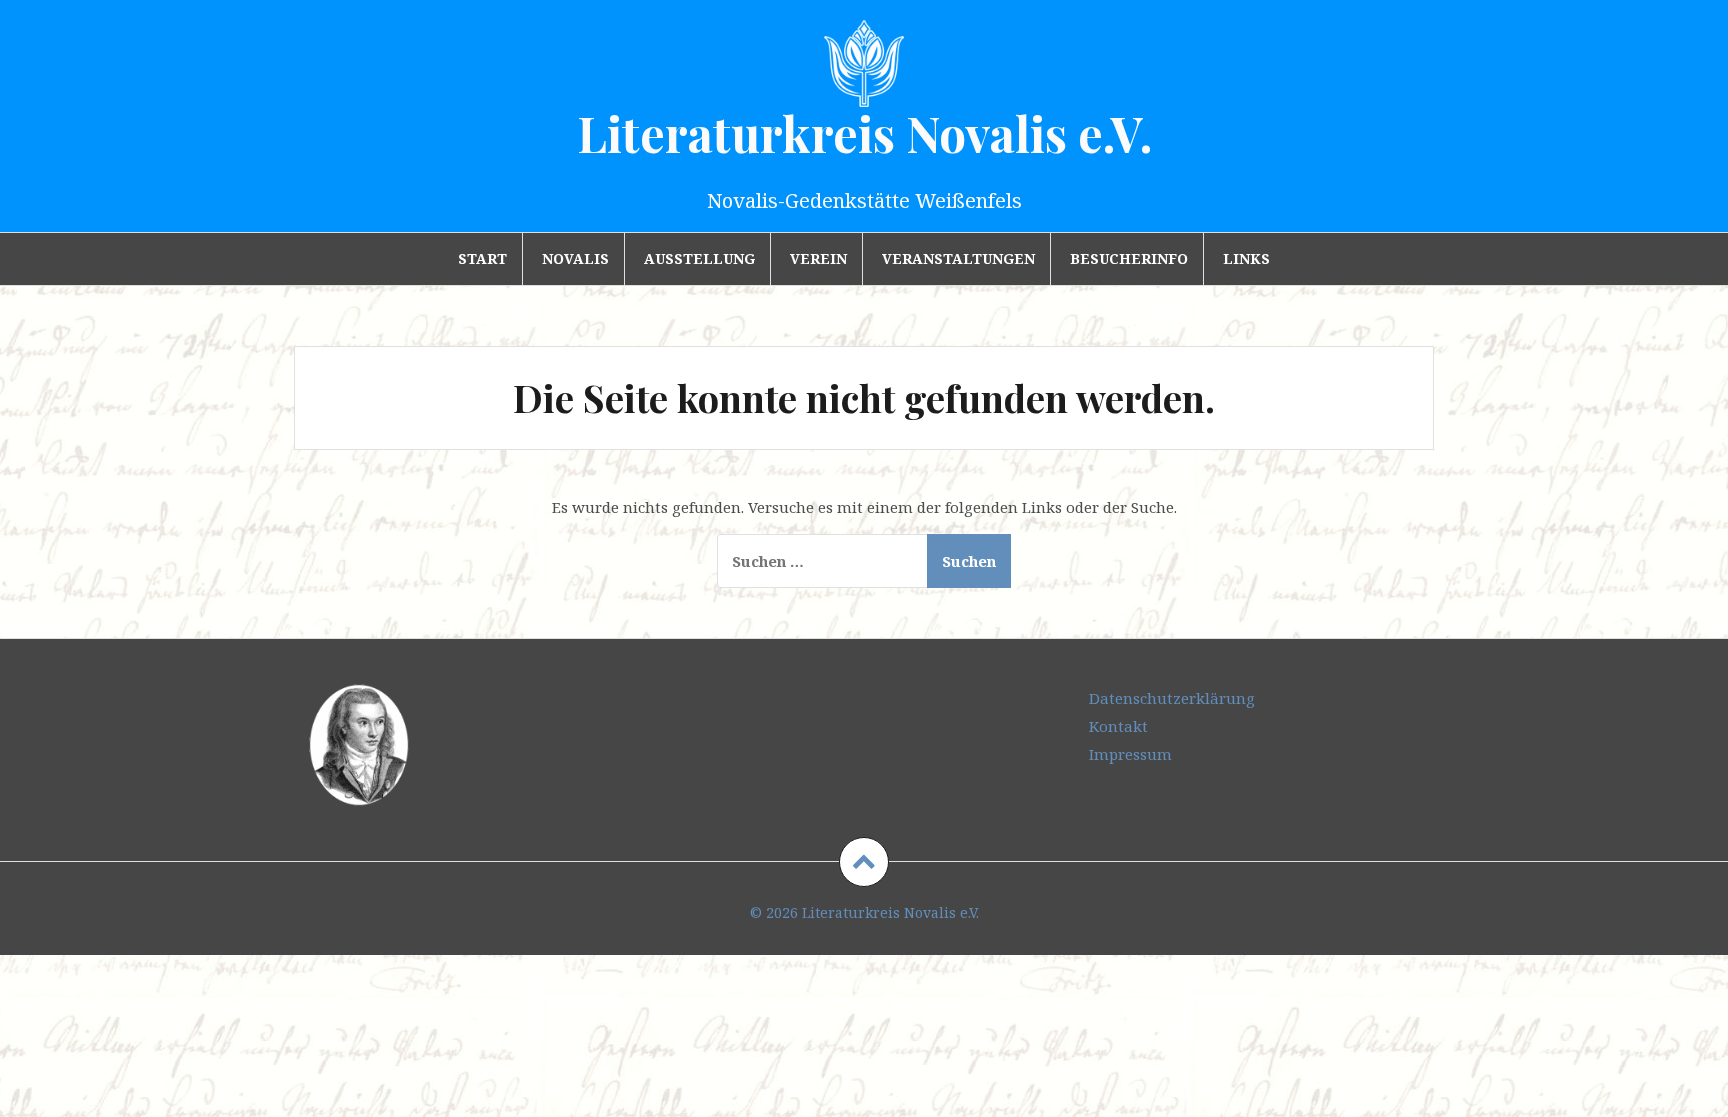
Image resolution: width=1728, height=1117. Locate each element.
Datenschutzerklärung (1172, 698)
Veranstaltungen (958, 258)
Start (482, 258)
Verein (818, 258)
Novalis (575, 258)
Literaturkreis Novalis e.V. (864, 133)
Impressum (1130, 754)
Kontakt (1118, 726)
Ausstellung (699, 258)
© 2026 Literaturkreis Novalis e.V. (864, 912)
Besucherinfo (1129, 258)
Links (1246, 258)
